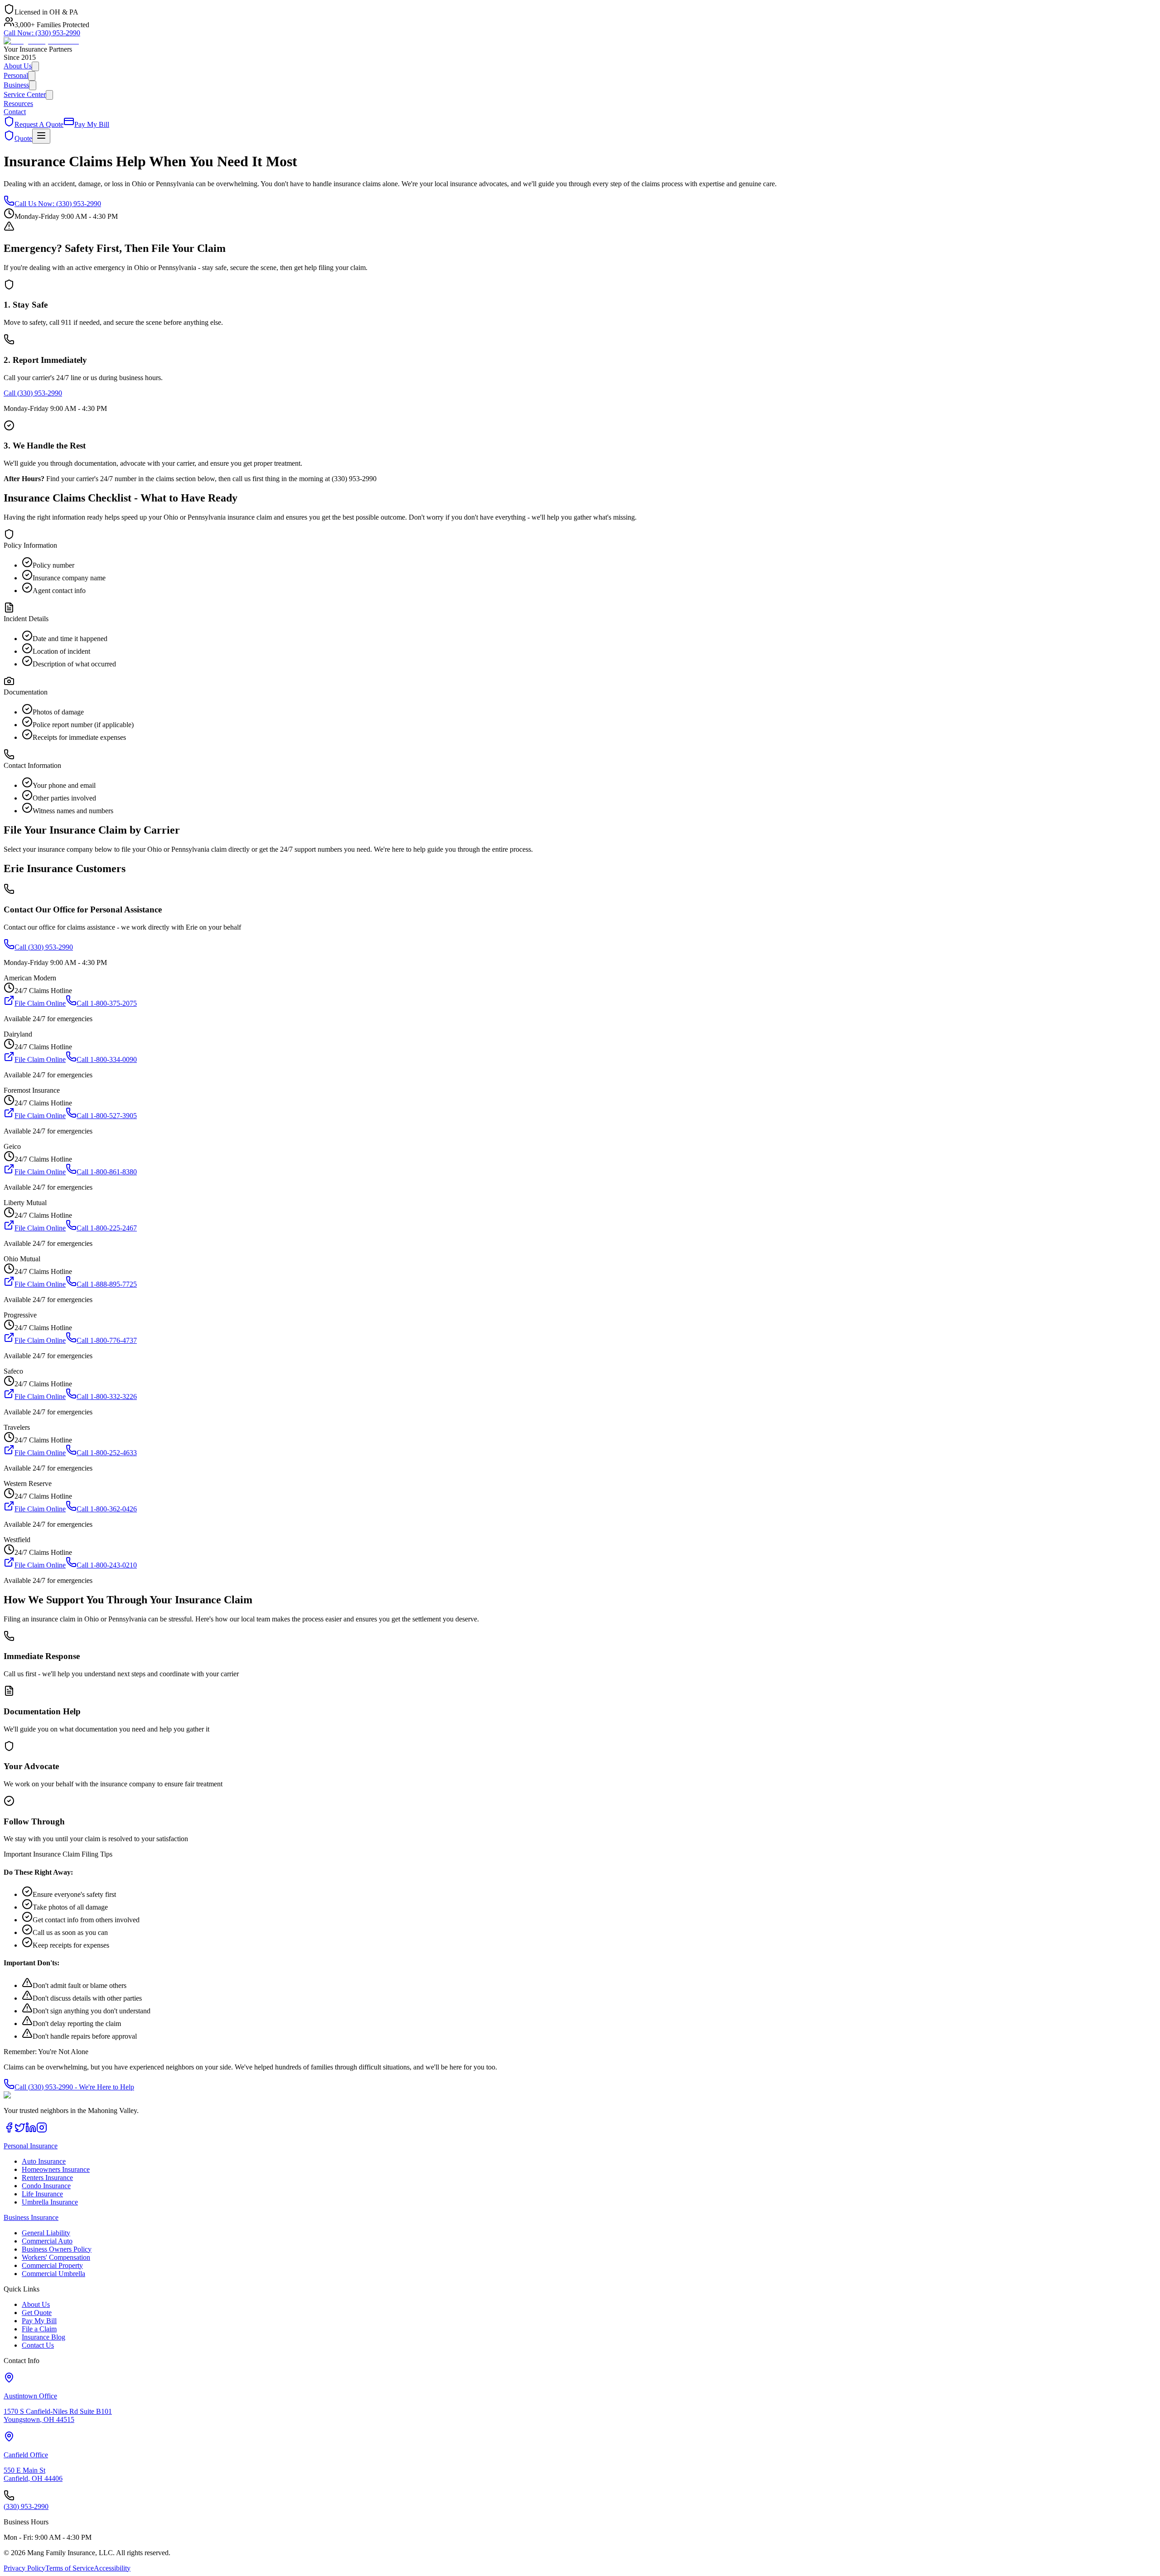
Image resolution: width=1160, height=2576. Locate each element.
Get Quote (37, 2313)
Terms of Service (70, 2568)
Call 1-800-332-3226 (107, 1397)
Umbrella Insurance (50, 2202)
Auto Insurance (44, 2161)
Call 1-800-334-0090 (107, 1059)
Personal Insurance (31, 2146)
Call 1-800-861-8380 (107, 1172)
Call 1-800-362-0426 (107, 1509)
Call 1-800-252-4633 (107, 1453)
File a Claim (39, 2329)
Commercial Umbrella (53, 2274)
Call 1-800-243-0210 (107, 1565)
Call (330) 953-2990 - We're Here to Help (74, 2087)
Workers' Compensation (56, 2257)
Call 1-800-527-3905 (107, 1116)
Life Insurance (42, 2194)
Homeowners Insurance (56, 2169)
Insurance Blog (43, 2337)
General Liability (46, 2233)
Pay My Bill (39, 2321)
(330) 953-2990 (42, 33)
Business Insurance (31, 2217)
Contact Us (38, 2345)
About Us (18, 66)
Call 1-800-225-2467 (107, 1228)
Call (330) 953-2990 (33, 393)
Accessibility (112, 2568)
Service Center (25, 94)
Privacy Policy (24, 2568)
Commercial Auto (47, 2241)
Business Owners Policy (57, 2249)
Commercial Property (52, 2265)
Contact (15, 112)
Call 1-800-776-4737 (107, 1340)
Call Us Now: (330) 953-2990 (58, 204)
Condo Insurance (46, 2186)
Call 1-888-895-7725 (107, 1284)
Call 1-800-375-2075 (107, 1003)
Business (16, 85)
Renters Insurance (47, 2178)
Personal (16, 75)
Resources (18, 104)
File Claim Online (40, 1003)
